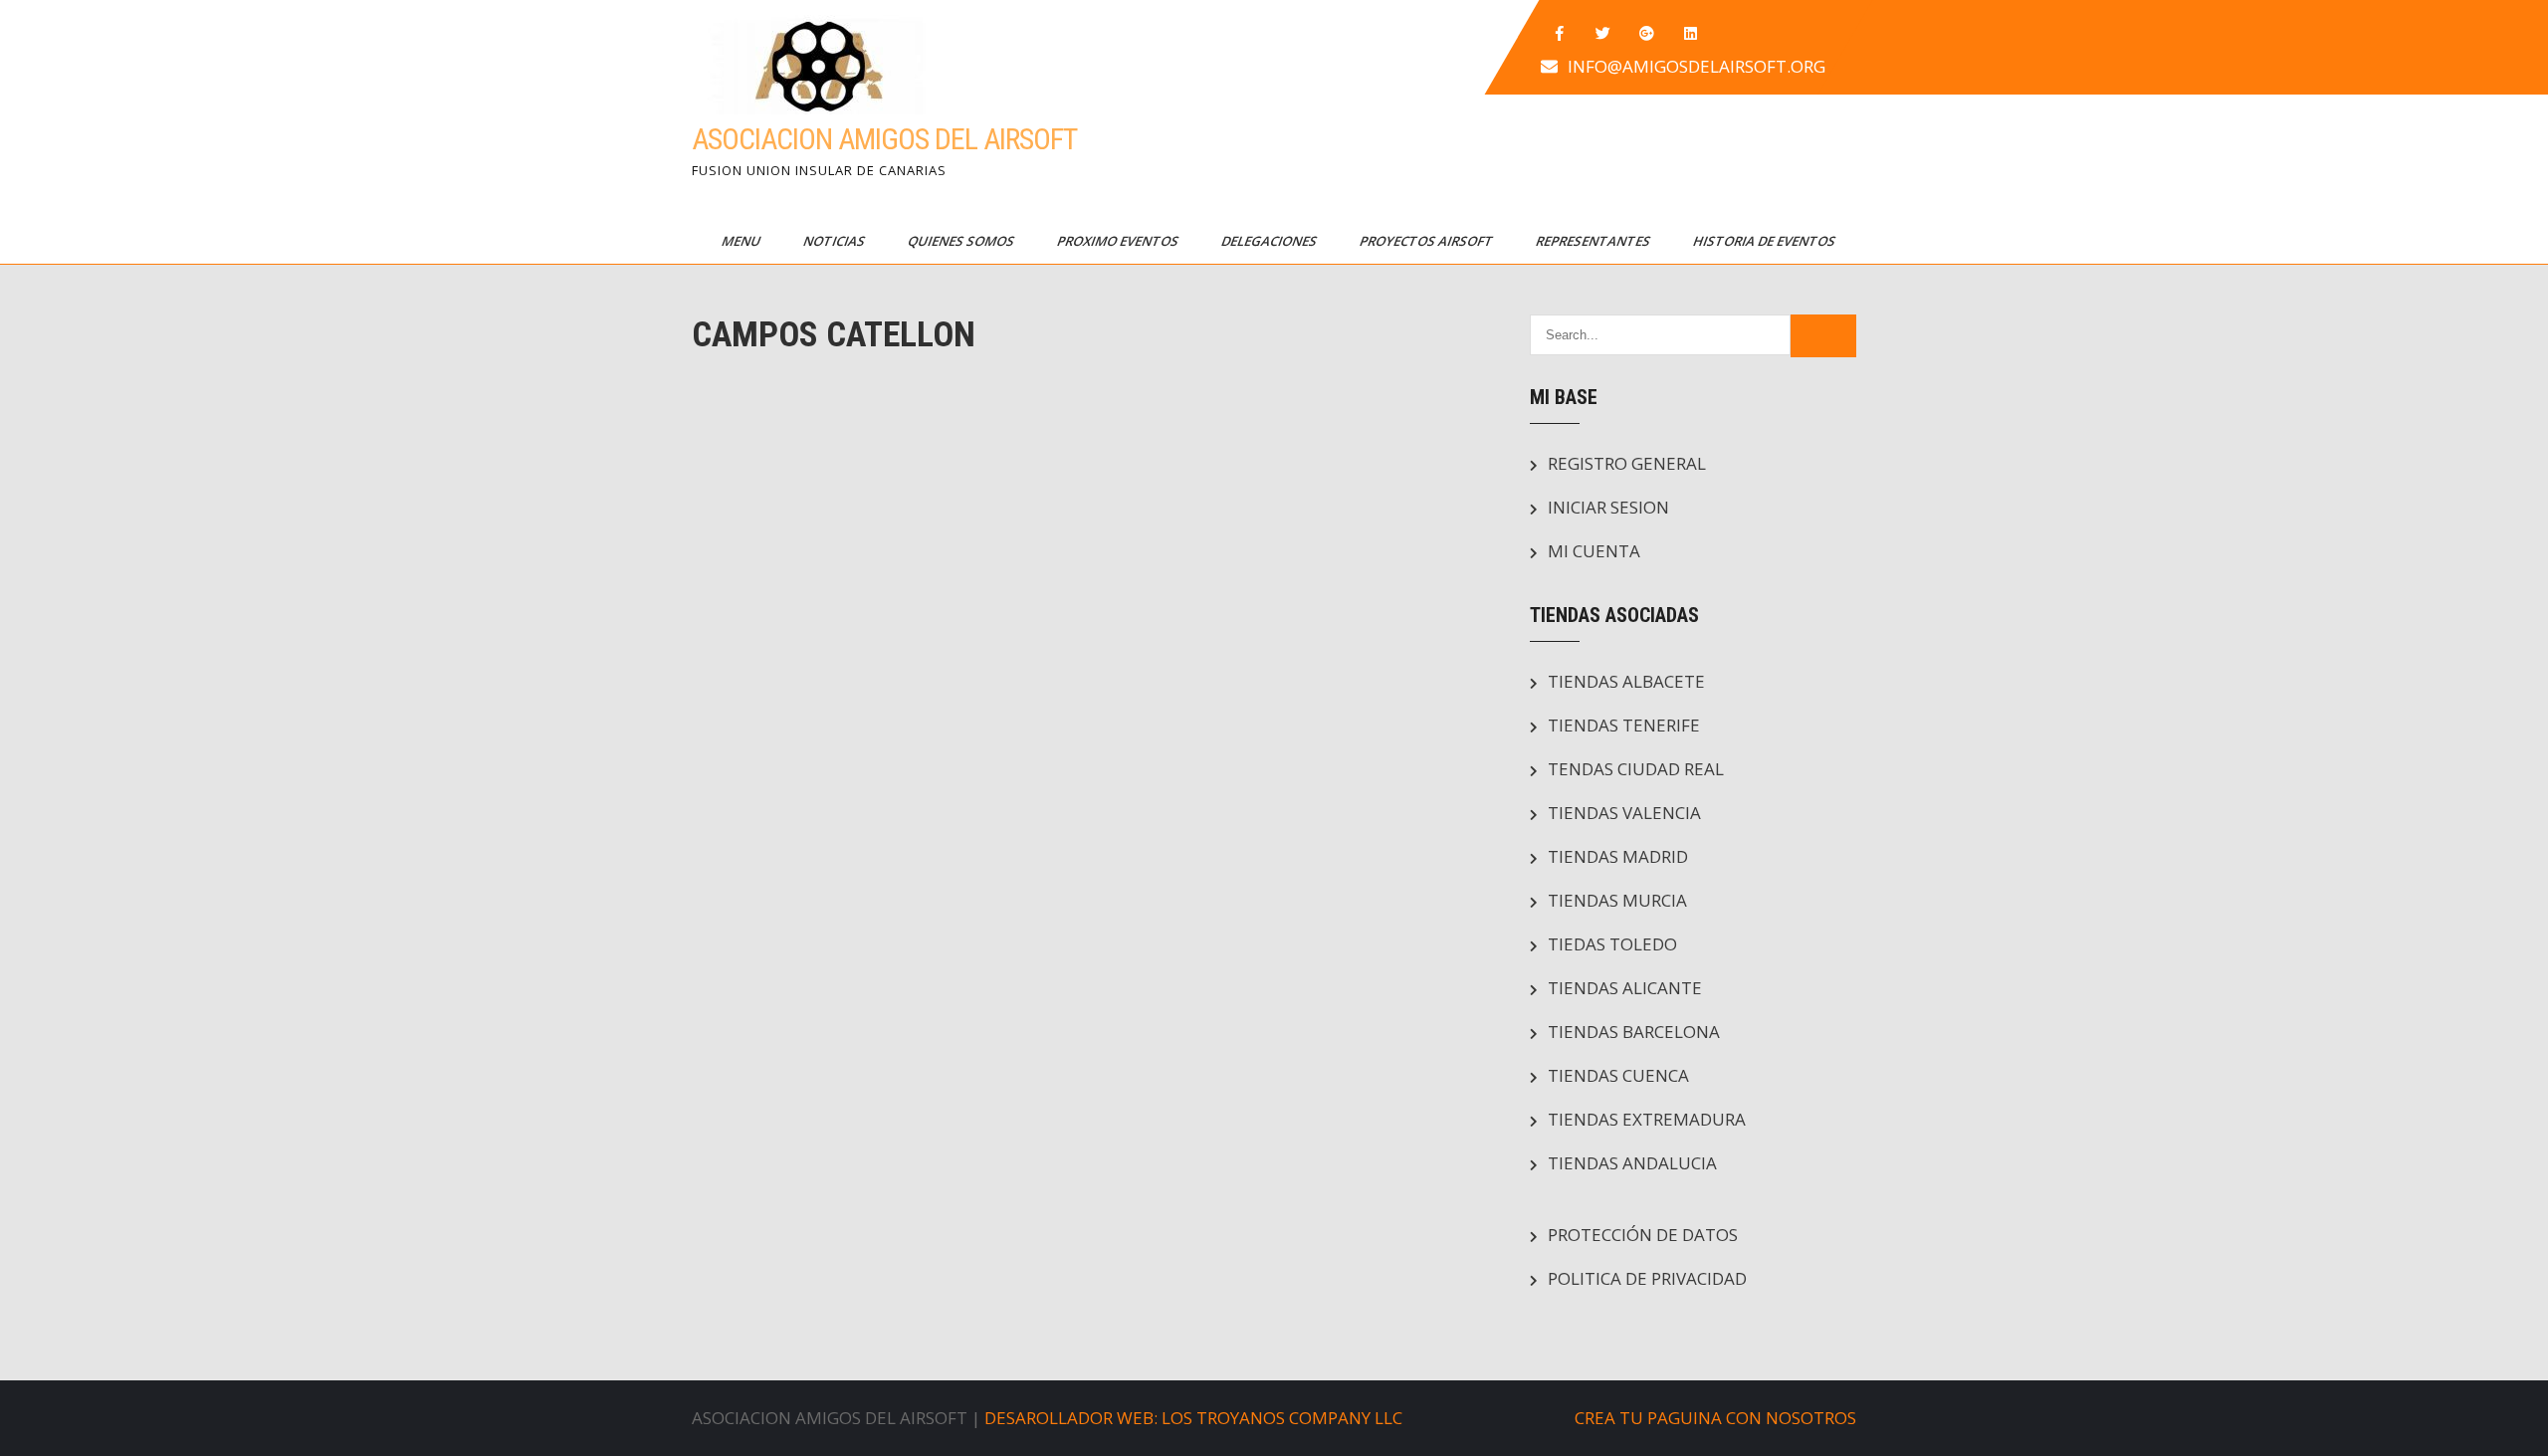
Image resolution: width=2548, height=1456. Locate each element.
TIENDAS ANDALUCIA (1632, 1163)
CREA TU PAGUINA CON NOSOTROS (1715, 1418)
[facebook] (1560, 34)
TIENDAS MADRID (1618, 856)
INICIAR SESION (1608, 507)
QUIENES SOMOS (962, 241)
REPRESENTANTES (1594, 241)
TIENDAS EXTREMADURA (1647, 1119)
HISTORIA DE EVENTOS (1766, 241)
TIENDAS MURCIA (1617, 900)
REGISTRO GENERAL (1627, 463)
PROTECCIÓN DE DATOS (1643, 1235)
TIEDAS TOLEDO (1612, 944)
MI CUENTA (1594, 551)
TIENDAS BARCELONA (1634, 1032)
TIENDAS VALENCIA (1624, 813)
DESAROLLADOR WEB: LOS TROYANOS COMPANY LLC (1193, 1418)
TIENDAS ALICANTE (1625, 988)
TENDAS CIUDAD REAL (1636, 769)
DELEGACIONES (1271, 241)
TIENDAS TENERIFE (1624, 725)
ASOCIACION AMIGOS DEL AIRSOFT (884, 139)
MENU (743, 241)
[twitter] (1603, 34)
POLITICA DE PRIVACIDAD (1647, 1278)
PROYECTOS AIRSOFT (1428, 241)
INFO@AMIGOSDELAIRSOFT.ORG (1697, 66)
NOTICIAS (836, 241)
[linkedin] (1691, 34)
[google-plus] (1647, 34)
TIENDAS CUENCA (1618, 1075)
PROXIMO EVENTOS (1119, 241)
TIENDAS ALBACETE (1626, 681)
